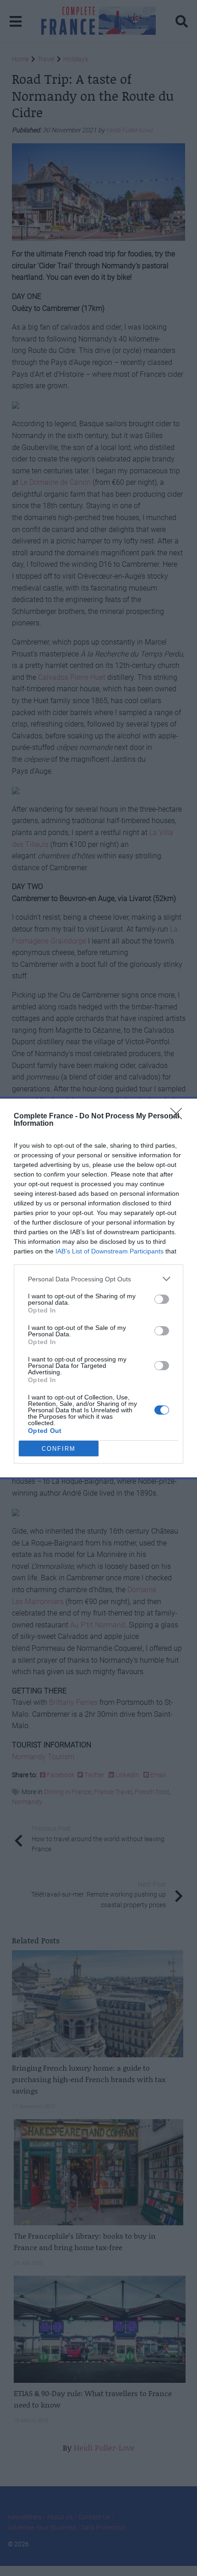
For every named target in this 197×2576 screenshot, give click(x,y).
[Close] (179, 1117)
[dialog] (98, 1288)
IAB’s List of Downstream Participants (109, 1251)
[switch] (162, 1299)
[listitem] (98, 1279)
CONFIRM (59, 1449)
